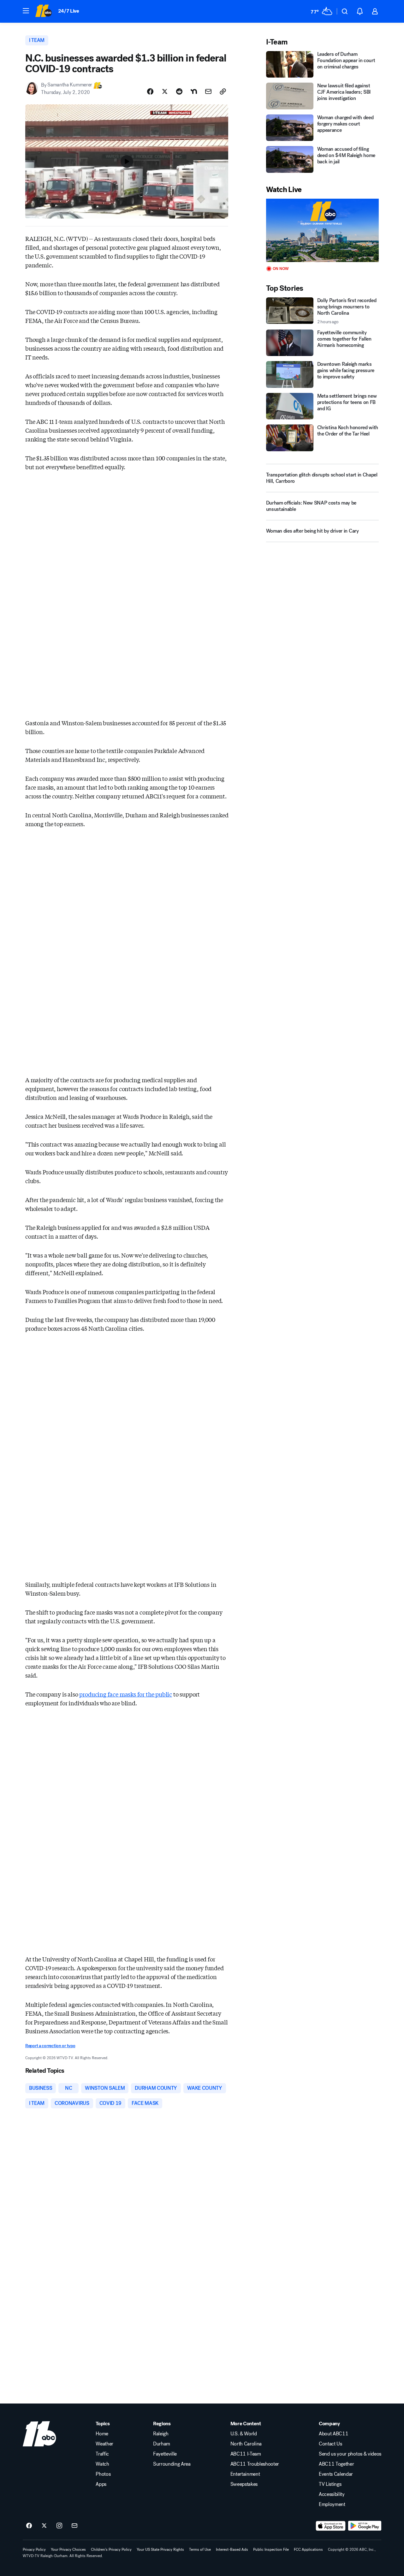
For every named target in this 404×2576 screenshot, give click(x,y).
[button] (26, 11)
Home (102, 2434)
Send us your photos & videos (350, 2454)
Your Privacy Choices (68, 2550)
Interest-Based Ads (232, 2550)
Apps (101, 2484)
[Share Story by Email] (208, 91)
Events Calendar (336, 2474)
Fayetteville (165, 2454)
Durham (162, 2444)
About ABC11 (333, 2434)
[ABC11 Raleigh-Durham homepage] (43, 11)
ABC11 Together (336, 2464)
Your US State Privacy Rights (160, 2550)
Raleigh (161, 2434)
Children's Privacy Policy (111, 2550)
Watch (102, 2464)
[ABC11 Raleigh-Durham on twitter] (44, 2526)
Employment (332, 2504)
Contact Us (330, 2444)
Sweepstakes (244, 2484)
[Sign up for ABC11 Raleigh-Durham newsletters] (74, 2526)
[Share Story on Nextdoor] (194, 91)
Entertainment (245, 2474)
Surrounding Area (172, 2464)
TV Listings (330, 2484)
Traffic (102, 2454)
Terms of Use (200, 2550)
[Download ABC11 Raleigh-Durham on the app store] (331, 2526)
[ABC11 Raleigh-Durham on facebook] (29, 2526)
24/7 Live (69, 11)
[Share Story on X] (165, 91)
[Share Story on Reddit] (179, 91)
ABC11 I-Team (246, 2454)
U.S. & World (244, 2434)
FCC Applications (308, 2550)
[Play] (322, 230)
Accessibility (332, 2494)
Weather (104, 2444)
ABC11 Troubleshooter (255, 2464)
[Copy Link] (223, 91)
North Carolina (246, 2444)
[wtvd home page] (39, 2434)
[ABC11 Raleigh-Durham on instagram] (59, 2526)
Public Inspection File (271, 2550)
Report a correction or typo (50, 2046)
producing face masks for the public (126, 1694)
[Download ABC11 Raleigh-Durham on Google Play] (365, 2526)
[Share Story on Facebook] (150, 91)
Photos (103, 2474)
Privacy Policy (34, 2550)
